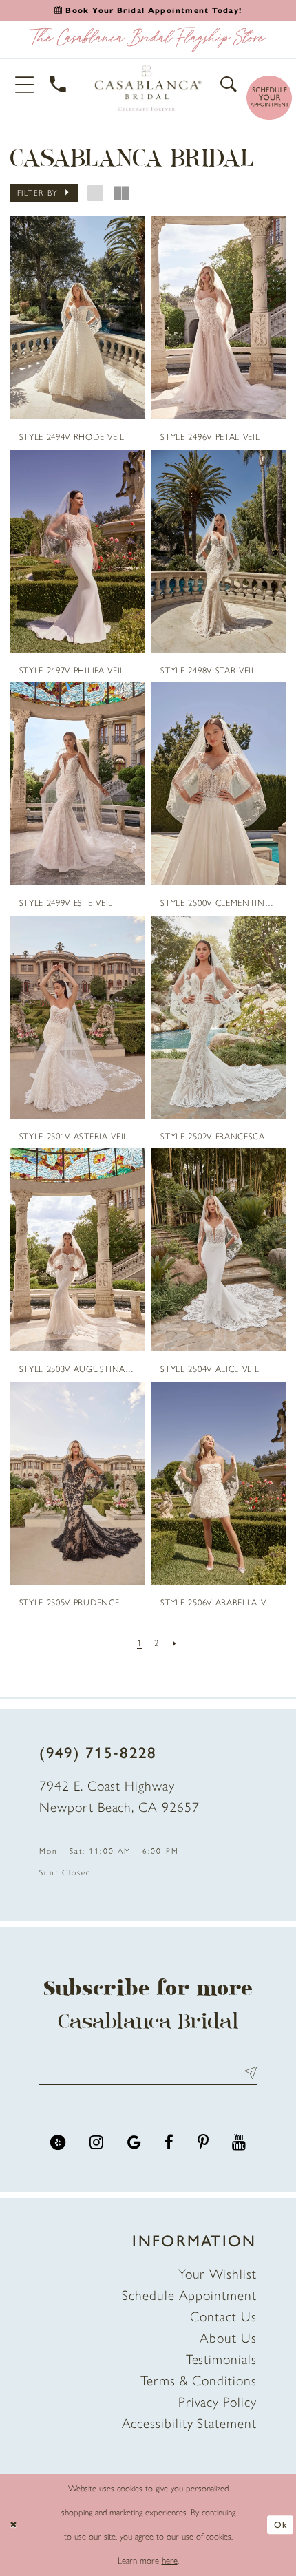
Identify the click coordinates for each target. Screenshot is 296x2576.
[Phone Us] (58, 85)
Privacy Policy (218, 2402)
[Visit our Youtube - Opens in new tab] (239, 2143)
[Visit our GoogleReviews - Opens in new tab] (134, 2143)
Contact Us (223, 2316)
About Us (228, 2338)
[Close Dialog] (13, 2525)
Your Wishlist (218, 2274)
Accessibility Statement (189, 2423)
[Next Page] (175, 1643)
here (170, 2561)
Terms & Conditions (199, 2380)
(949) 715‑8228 (98, 1753)
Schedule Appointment (189, 2295)
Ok (281, 2525)
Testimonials (221, 2359)
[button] (25, 84)
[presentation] (77, 318)
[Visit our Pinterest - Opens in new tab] (203, 2143)
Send (247, 2073)
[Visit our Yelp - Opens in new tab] (58, 2143)
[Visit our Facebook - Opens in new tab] (169, 2143)
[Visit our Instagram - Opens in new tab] (96, 2143)
